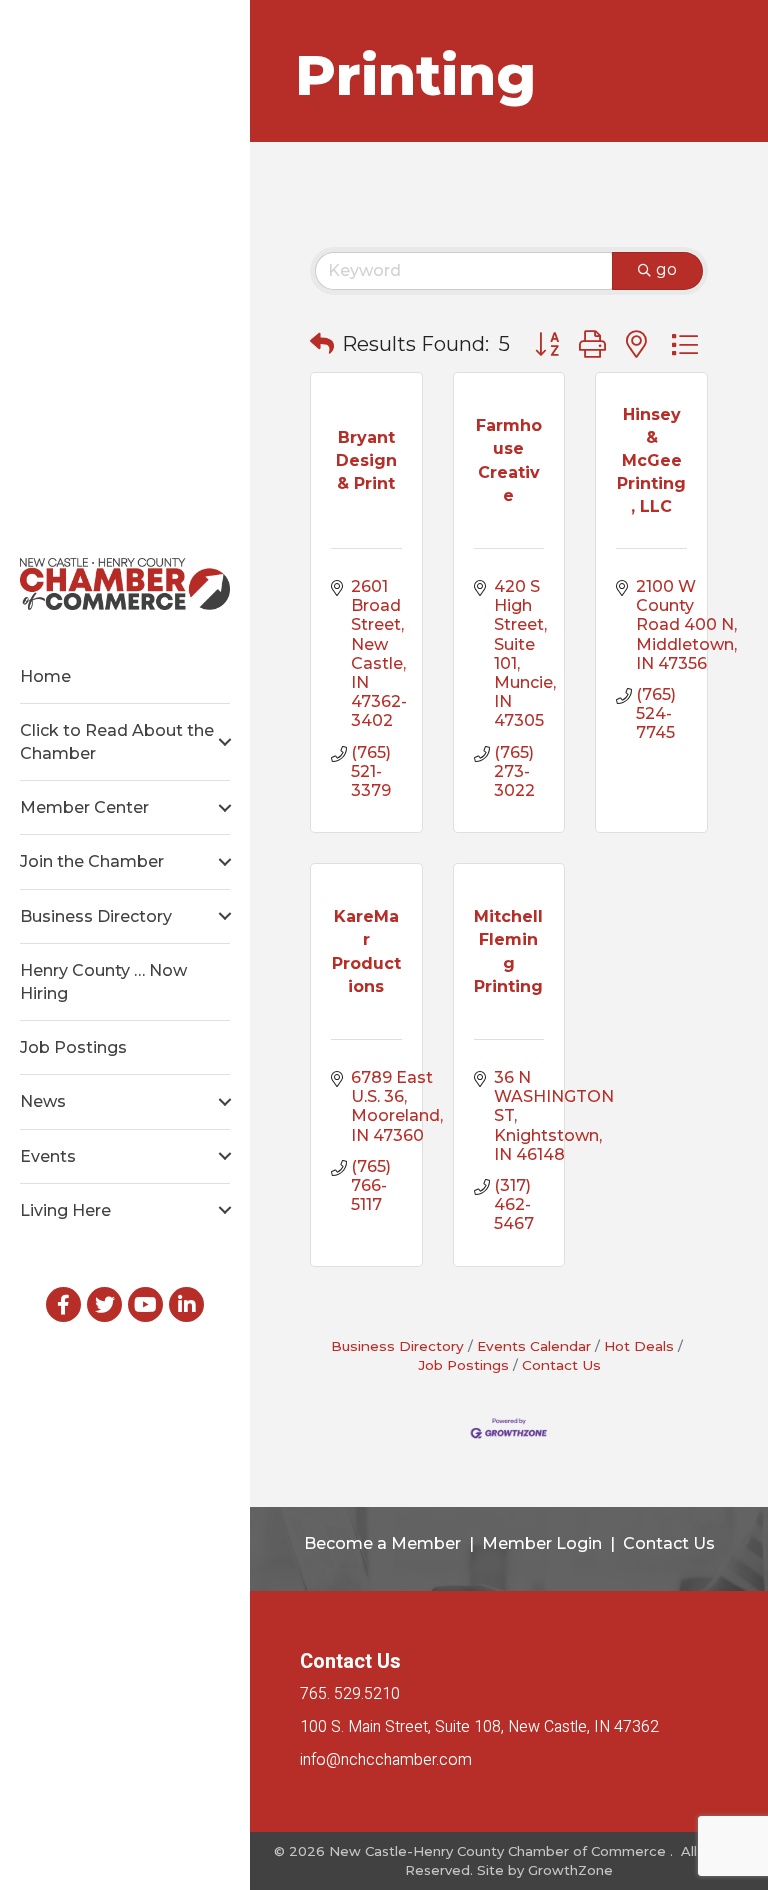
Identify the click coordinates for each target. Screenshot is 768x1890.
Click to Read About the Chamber (117, 742)
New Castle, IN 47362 (479, 1727)
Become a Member (382, 1543)
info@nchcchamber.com (386, 1760)
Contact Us (561, 1365)
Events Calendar (534, 1346)
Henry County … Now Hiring (103, 982)
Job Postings (73, 1047)
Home (45, 676)
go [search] (666, 269)
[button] (322, 344)
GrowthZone (570, 1870)
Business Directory (96, 916)
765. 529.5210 (350, 1694)
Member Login (542, 1543)
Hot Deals (639, 1346)
